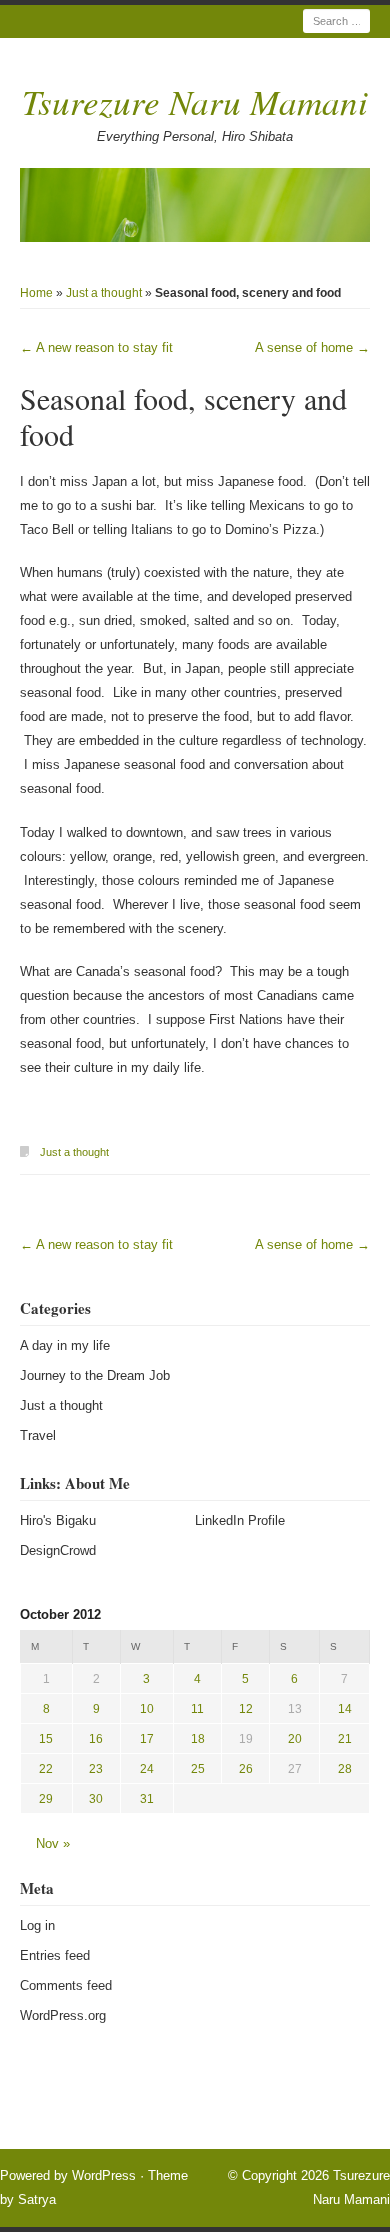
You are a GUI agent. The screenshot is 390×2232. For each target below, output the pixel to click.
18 (198, 1739)
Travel (38, 1435)
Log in (37, 1925)
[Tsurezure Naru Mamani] (195, 205)
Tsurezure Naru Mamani (195, 101)
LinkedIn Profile (240, 1520)
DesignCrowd (58, 1550)
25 (198, 1769)
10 (147, 1709)
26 (246, 1769)
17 (147, 1739)
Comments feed (66, 1985)
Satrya (37, 2199)
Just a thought (104, 293)
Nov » (53, 1843)
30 (96, 1799)
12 (246, 1709)
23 (96, 1769)
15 (46, 1739)
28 (345, 1769)
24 (147, 1769)
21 (345, 1739)
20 (295, 1739)
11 (197, 1709)
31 (147, 1799)
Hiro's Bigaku (58, 1520)
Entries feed (55, 1955)
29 (46, 1799)
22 (46, 1769)
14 (345, 1709)
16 (96, 1739)
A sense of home (312, 347)
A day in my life (65, 1345)
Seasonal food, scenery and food (183, 416)
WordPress (104, 2175)
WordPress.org (63, 2015)
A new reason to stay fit (96, 347)
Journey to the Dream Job (95, 1375)
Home (36, 293)
